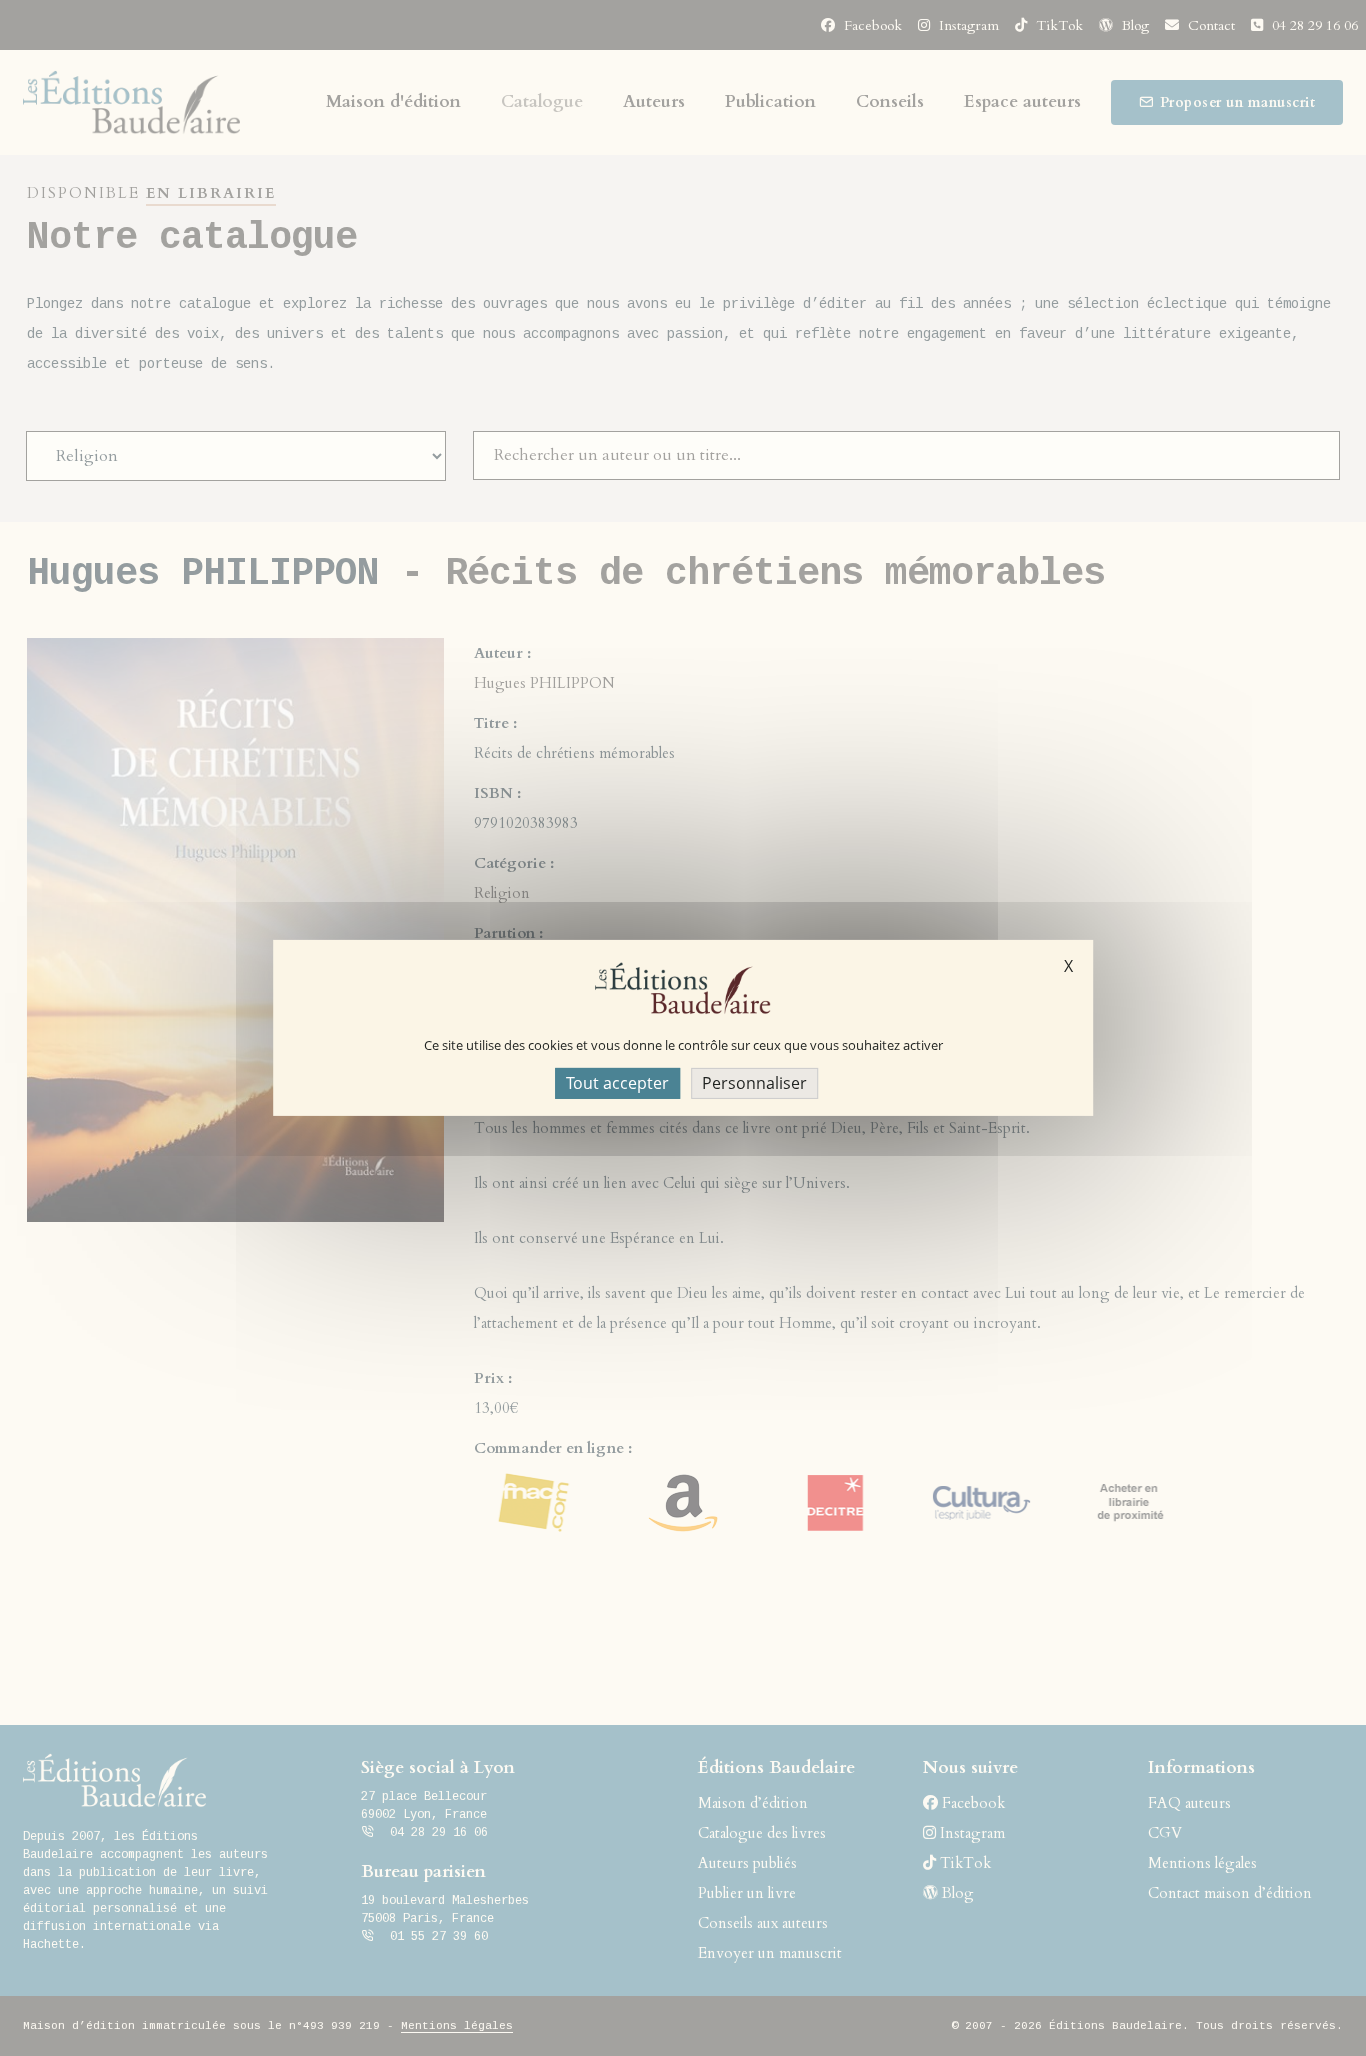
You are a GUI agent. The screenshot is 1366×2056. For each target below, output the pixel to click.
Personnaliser (754, 1083)
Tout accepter (617, 1083)
